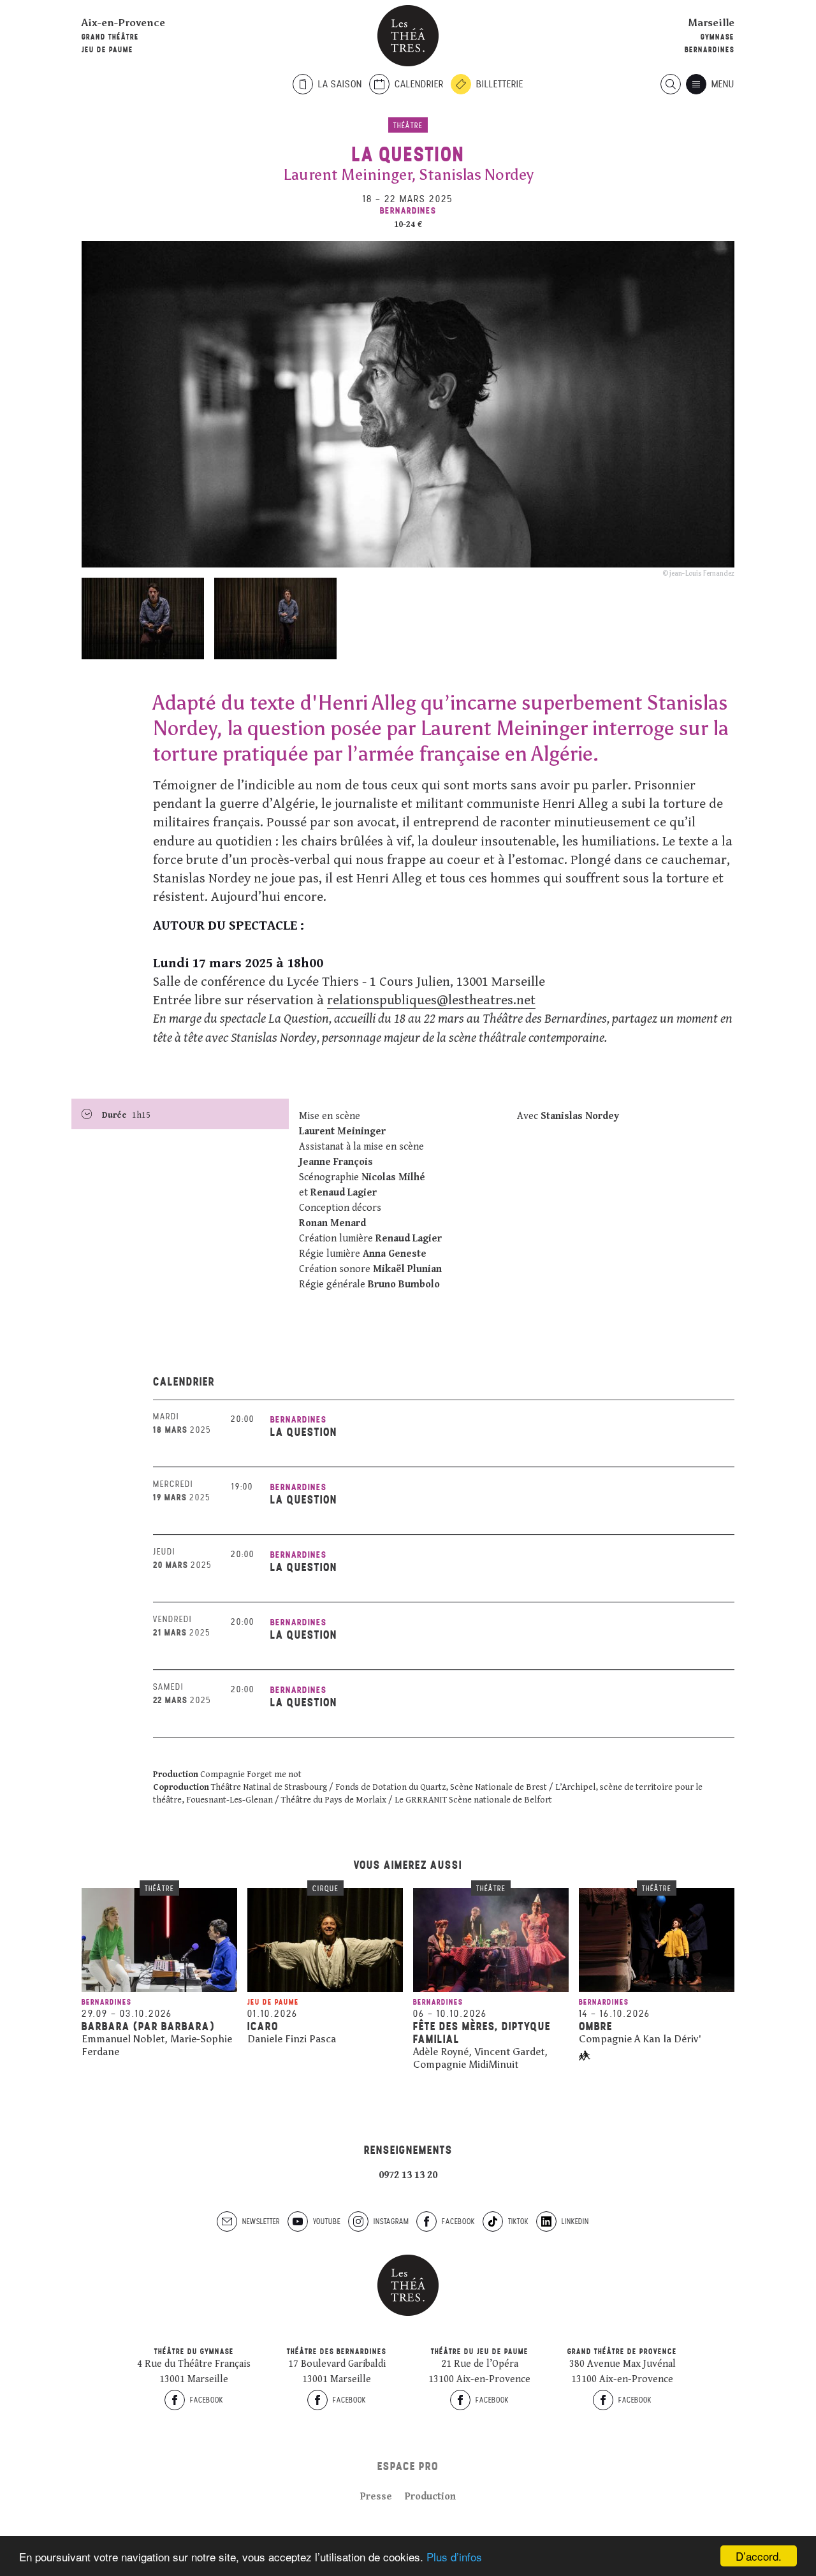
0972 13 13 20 (408, 2175)
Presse (376, 2497)
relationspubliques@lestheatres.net (431, 1000)
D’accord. (759, 2556)
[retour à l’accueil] (408, 36)
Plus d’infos (454, 2557)
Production (430, 2497)
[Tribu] (585, 2056)
